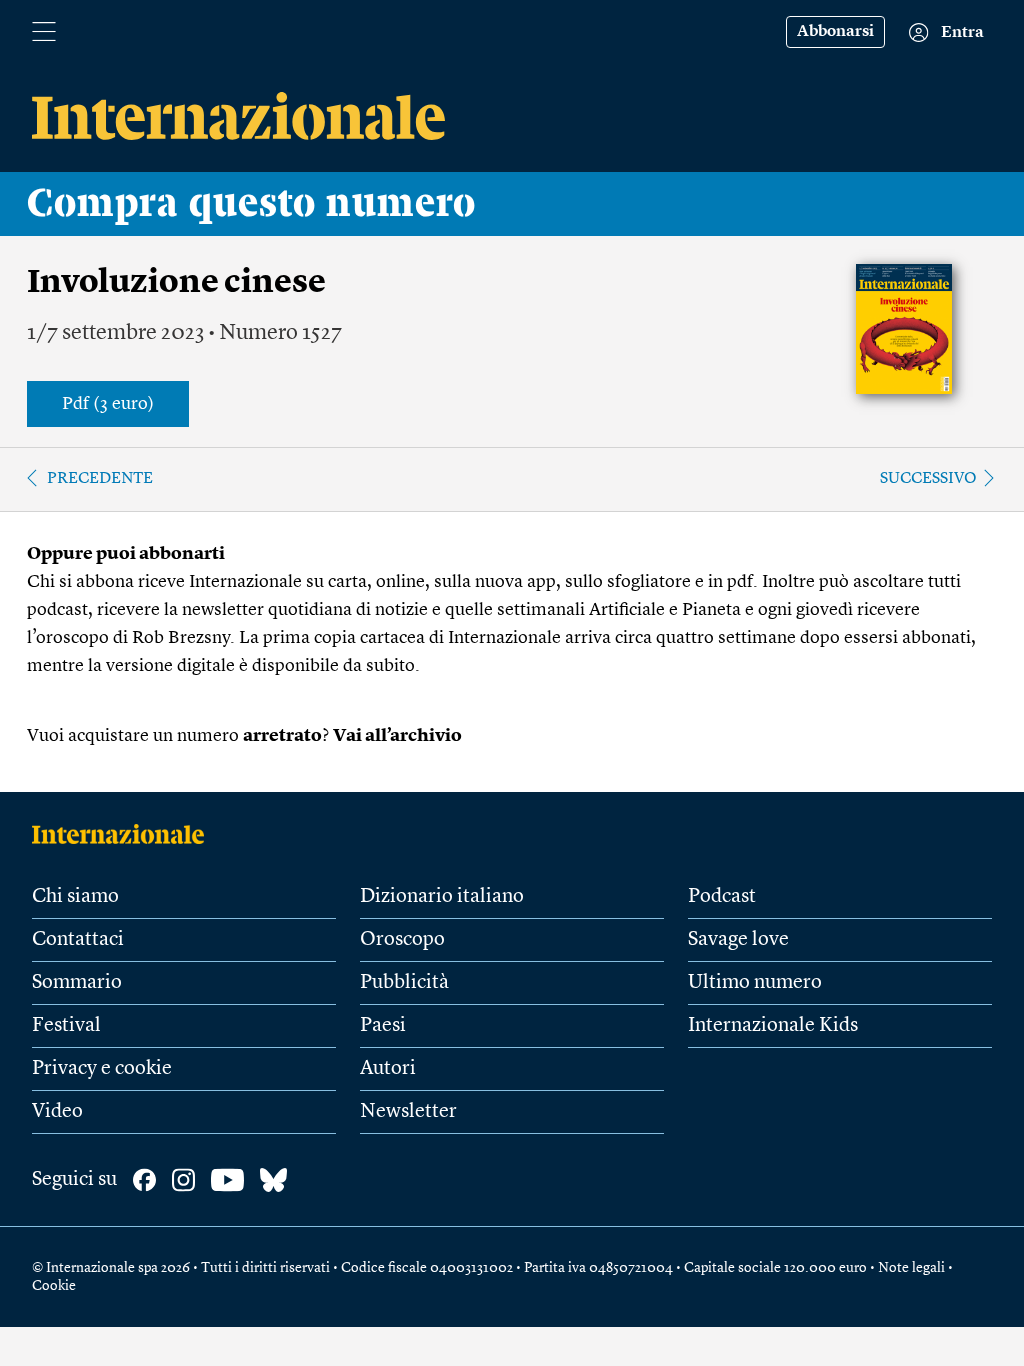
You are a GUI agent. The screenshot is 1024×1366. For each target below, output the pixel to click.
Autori (388, 1069)
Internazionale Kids (773, 1026)
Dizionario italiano (442, 897)
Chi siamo (75, 897)
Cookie (54, 1286)
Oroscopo (402, 940)
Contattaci (78, 940)
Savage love (738, 940)
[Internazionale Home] (124, 834)
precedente (100, 479)
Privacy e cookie (102, 1069)
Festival (66, 1026)
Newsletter (408, 1112)
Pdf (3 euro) (108, 404)
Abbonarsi (835, 32)
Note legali (911, 1268)
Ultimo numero (755, 983)
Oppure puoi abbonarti (126, 554)
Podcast (722, 897)
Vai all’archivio (397, 736)
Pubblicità (404, 983)
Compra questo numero (251, 204)
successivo (928, 479)
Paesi (383, 1026)
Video (57, 1112)
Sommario (77, 983)
